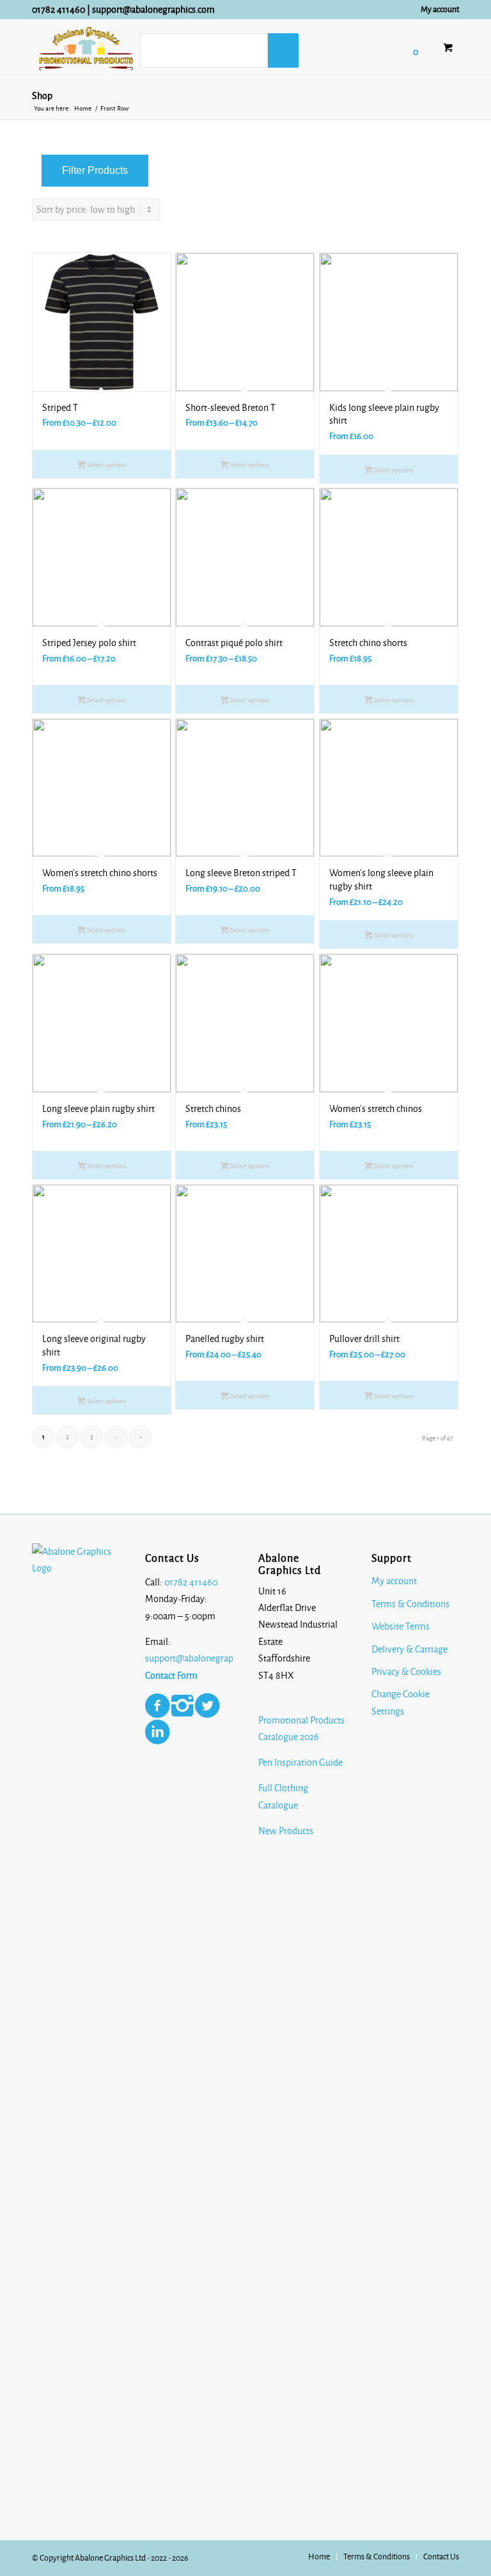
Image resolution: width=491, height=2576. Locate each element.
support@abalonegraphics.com (153, 10)
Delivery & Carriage (409, 1649)
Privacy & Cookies (406, 1672)
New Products (287, 1831)
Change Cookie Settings (401, 1702)
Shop (42, 96)
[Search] (283, 50)
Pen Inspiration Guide (300, 1762)
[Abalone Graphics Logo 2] (86, 49)
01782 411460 (58, 10)
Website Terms (401, 1626)
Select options (106, 465)
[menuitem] (437, 10)
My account (440, 10)
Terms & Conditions (410, 1604)
